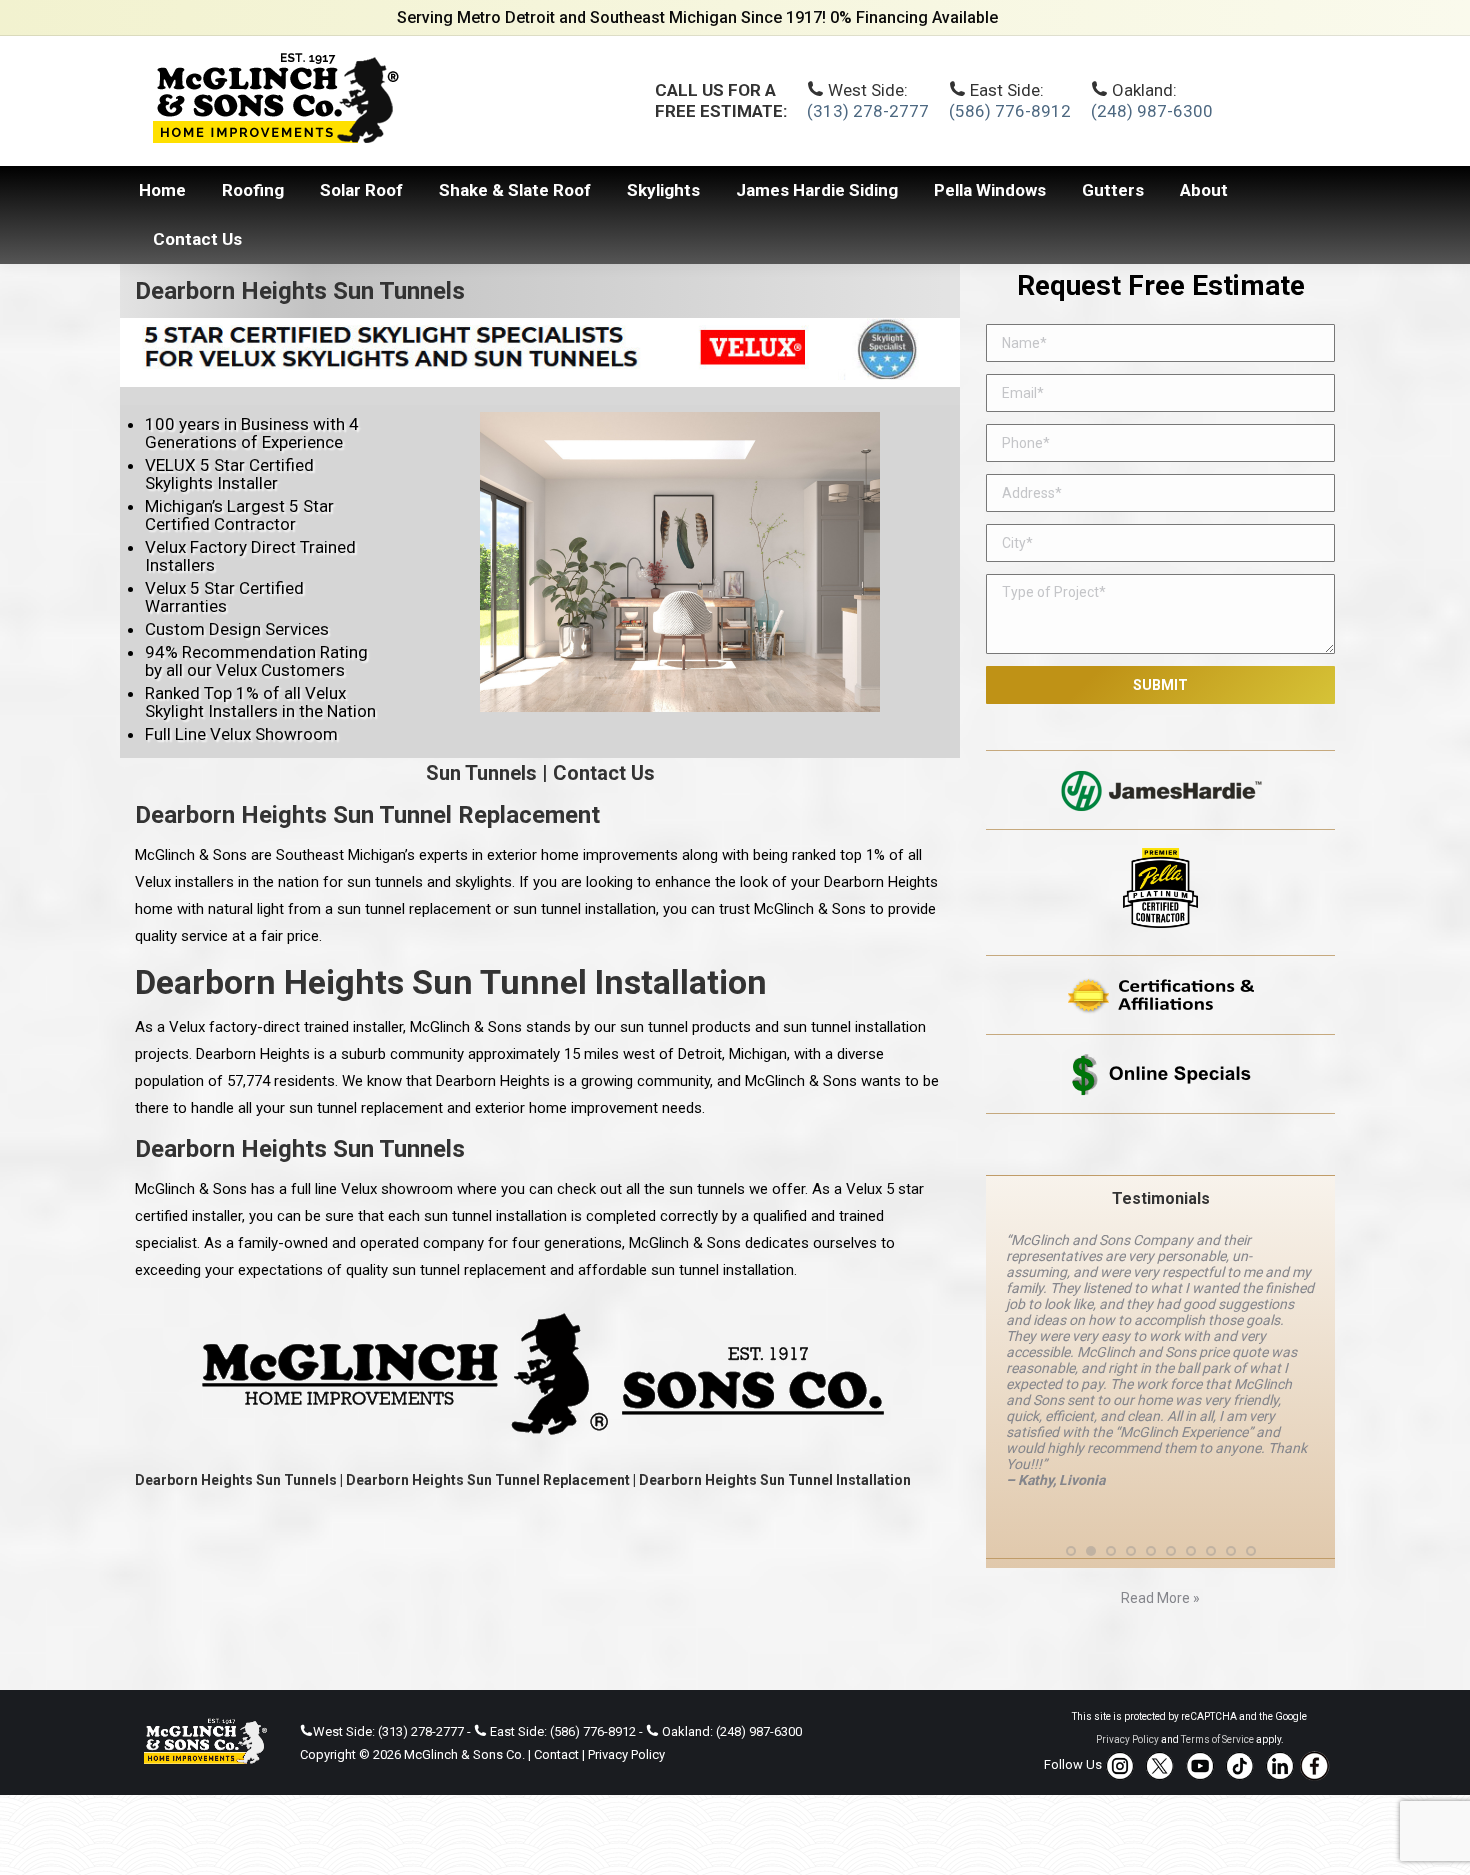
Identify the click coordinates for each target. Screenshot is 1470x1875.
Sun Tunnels (481, 773)
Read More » (1160, 1598)
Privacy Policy (626, 1754)
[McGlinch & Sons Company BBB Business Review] (1160, 1144)
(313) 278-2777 (868, 111)
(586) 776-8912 (1010, 111)
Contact (556, 1754)
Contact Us (604, 773)
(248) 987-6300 (1152, 111)
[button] (1071, 1551)
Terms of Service (1217, 1739)
